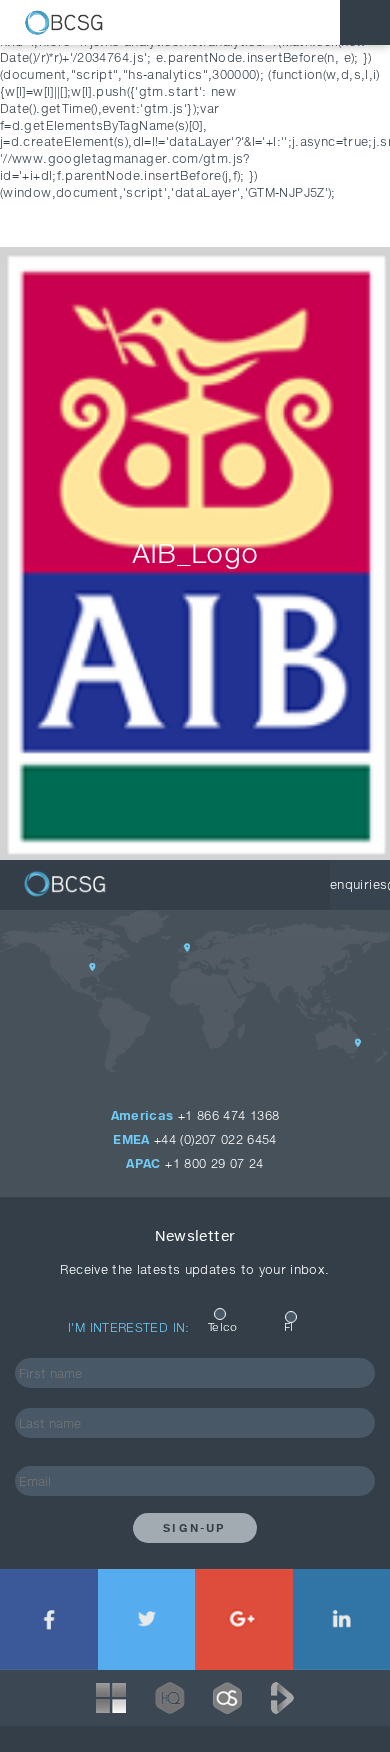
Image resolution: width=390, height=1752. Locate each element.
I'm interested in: (128, 1327)
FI (289, 1327)
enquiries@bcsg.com (360, 884)
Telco (223, 1327)
